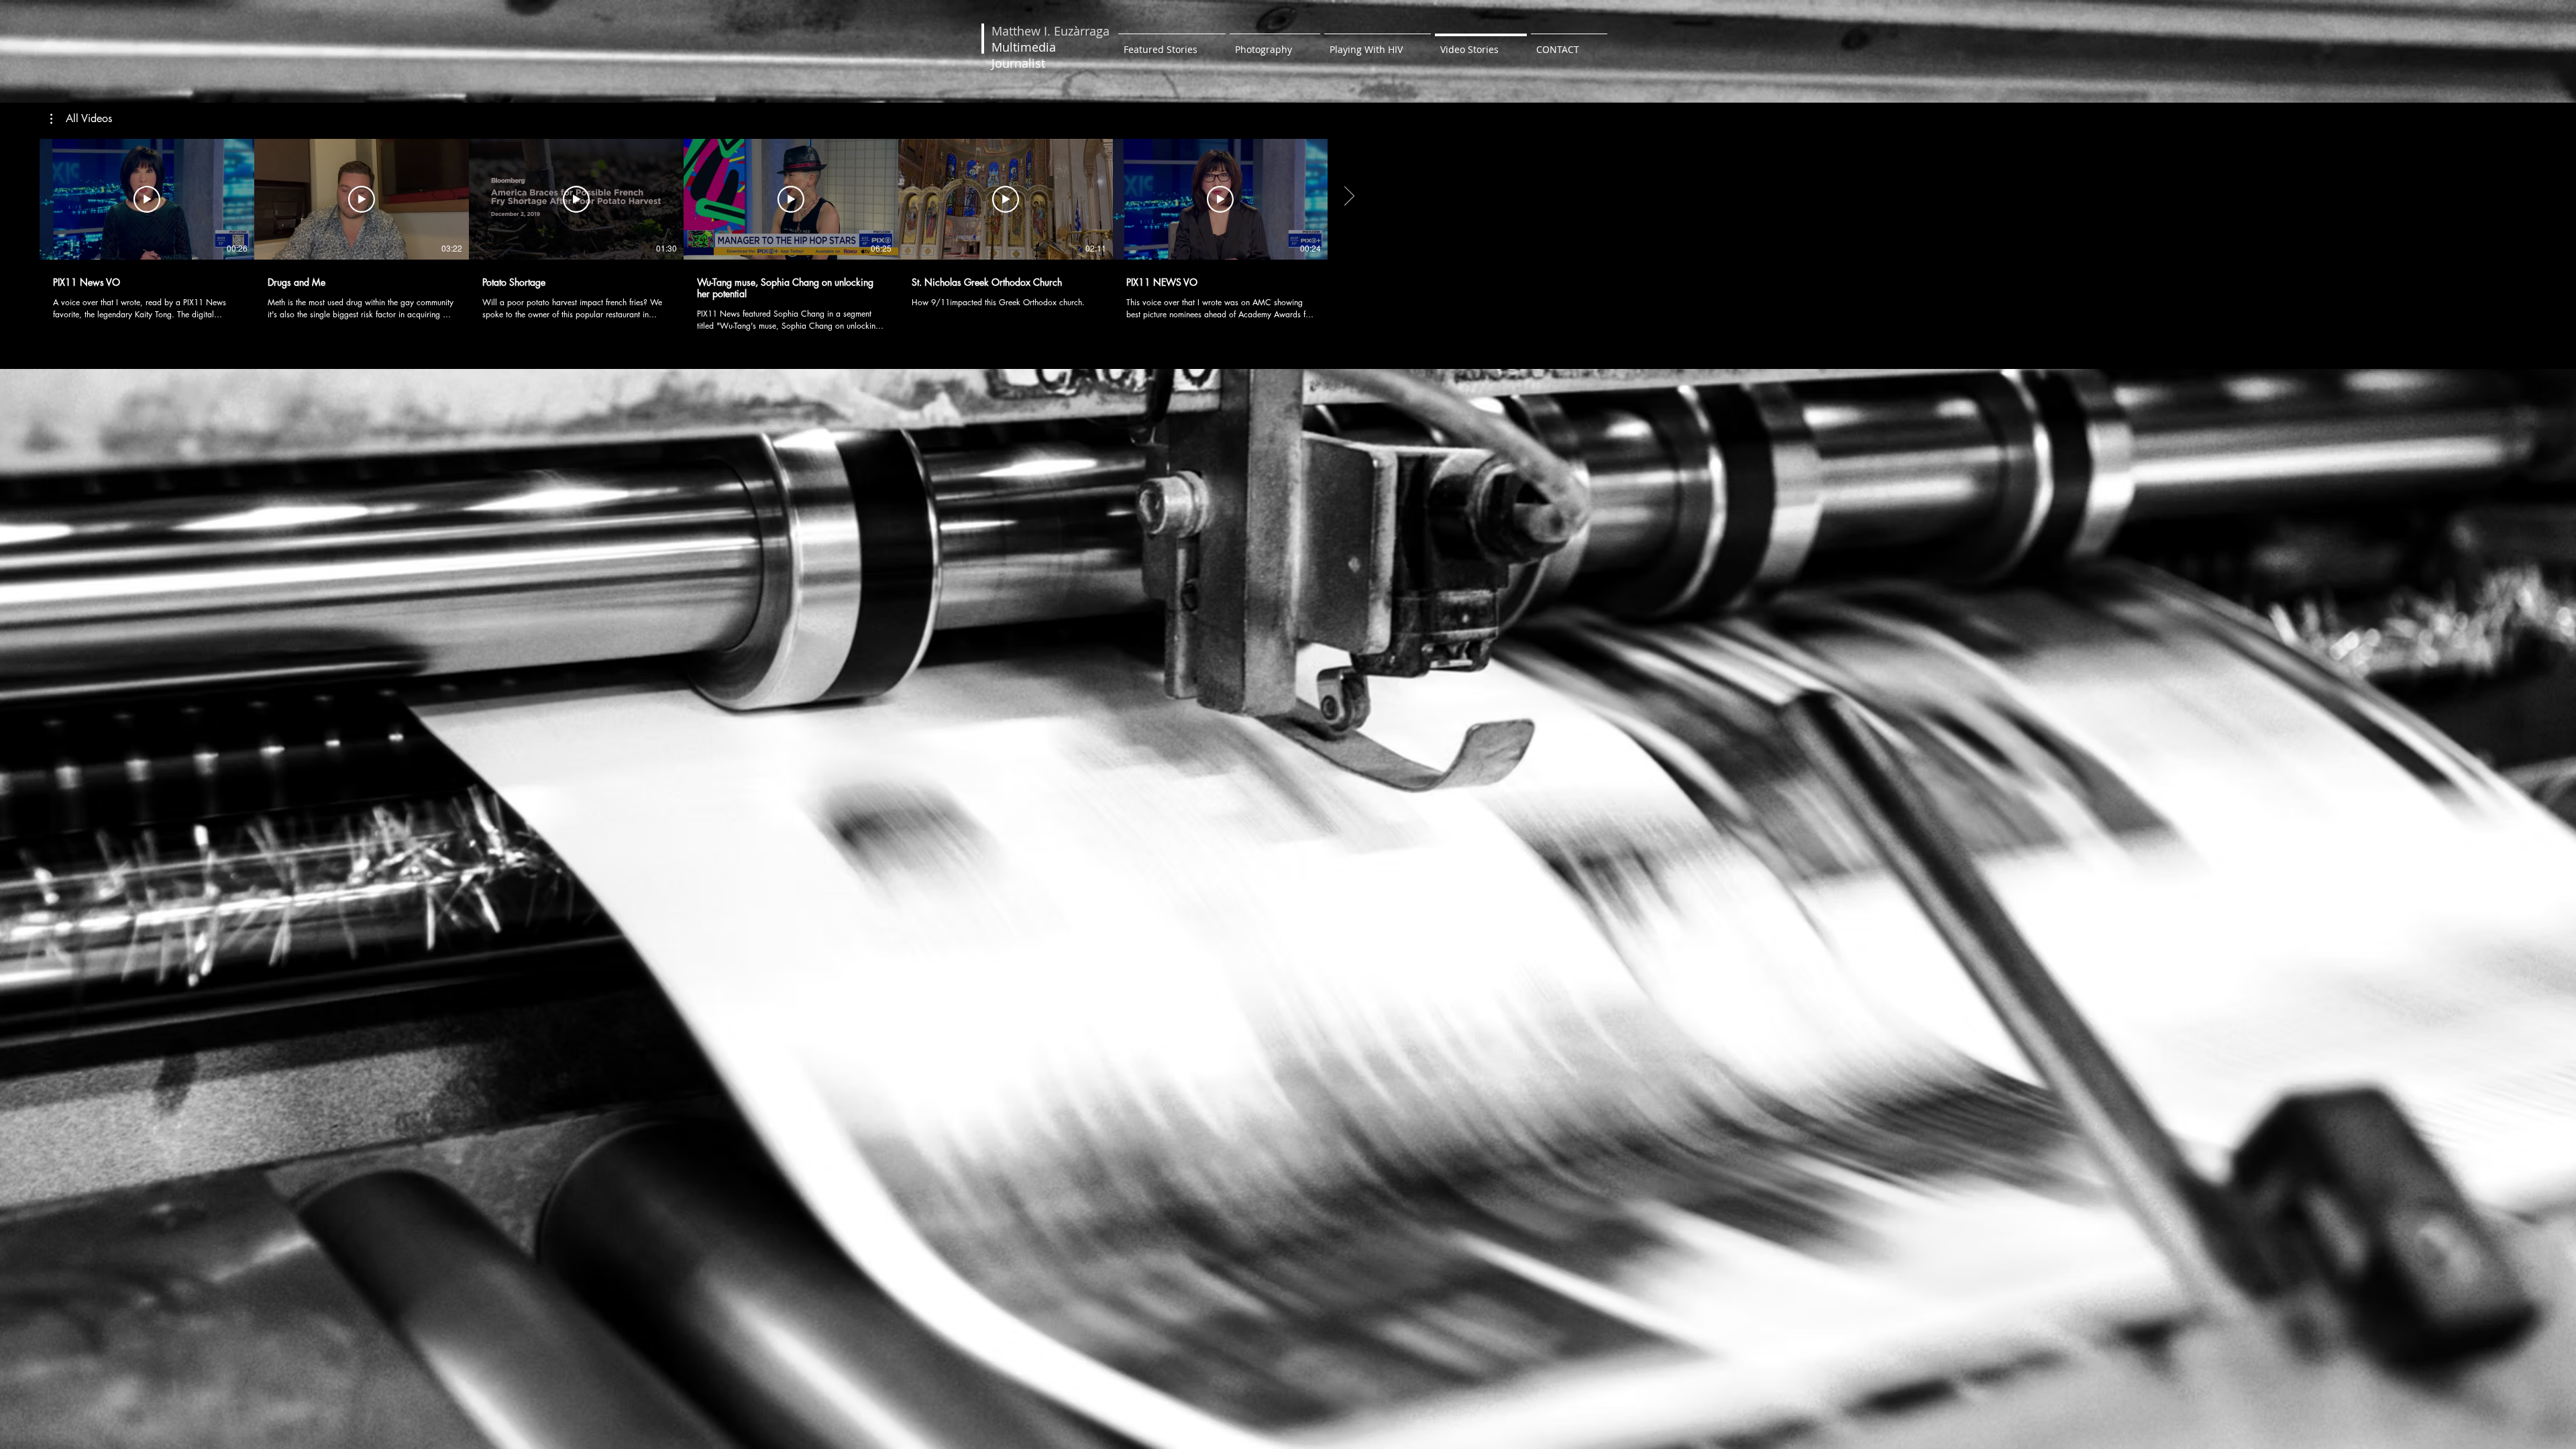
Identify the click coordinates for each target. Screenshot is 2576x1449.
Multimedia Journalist (1024, 55)
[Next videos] (1349, 197)
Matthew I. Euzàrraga (1051, 31)
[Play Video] (147, 199)
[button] (81, 119)
